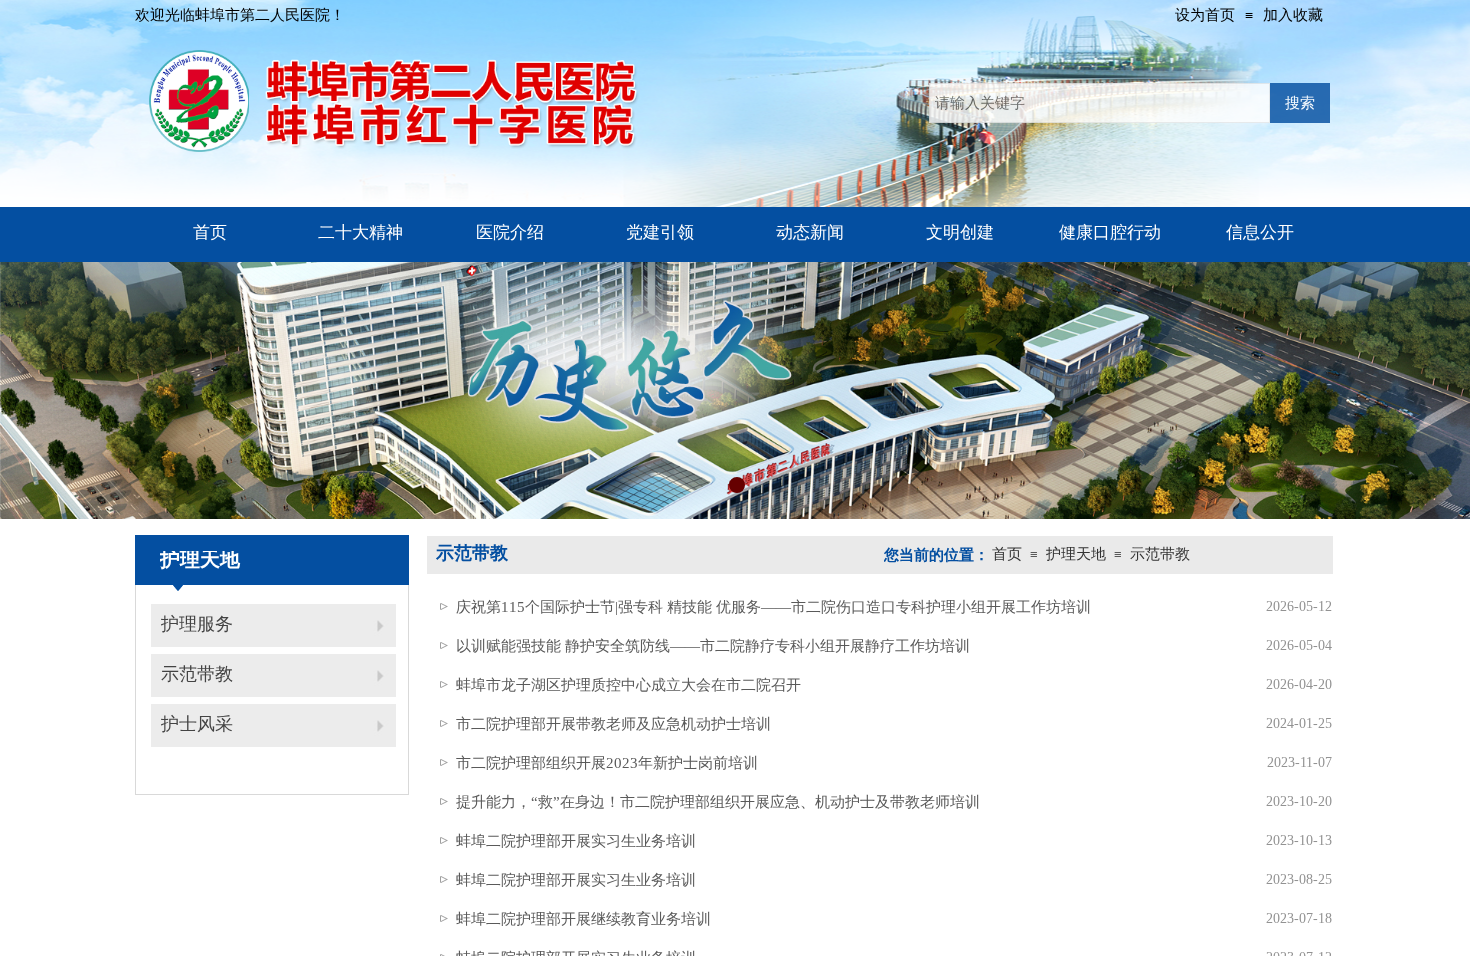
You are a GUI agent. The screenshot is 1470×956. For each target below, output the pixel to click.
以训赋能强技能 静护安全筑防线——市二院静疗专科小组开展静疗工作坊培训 (713, 646)
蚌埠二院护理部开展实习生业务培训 (576, 841)
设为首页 (1205, 15)
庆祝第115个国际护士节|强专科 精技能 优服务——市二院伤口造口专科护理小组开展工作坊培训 (773, 607)
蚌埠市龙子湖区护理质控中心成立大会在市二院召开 (628, 685)
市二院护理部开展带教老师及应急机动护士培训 (613, 724)
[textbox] (1099, 103)
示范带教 (197, 674)
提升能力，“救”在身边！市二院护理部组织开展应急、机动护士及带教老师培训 (718, 802)
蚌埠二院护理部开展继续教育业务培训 (583, 919)
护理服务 (197, 624)
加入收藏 (1293, 15)
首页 (1007, 554)
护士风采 (197, 724)
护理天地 (1076, 554)
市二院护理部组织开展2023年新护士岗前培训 (607, 763)
